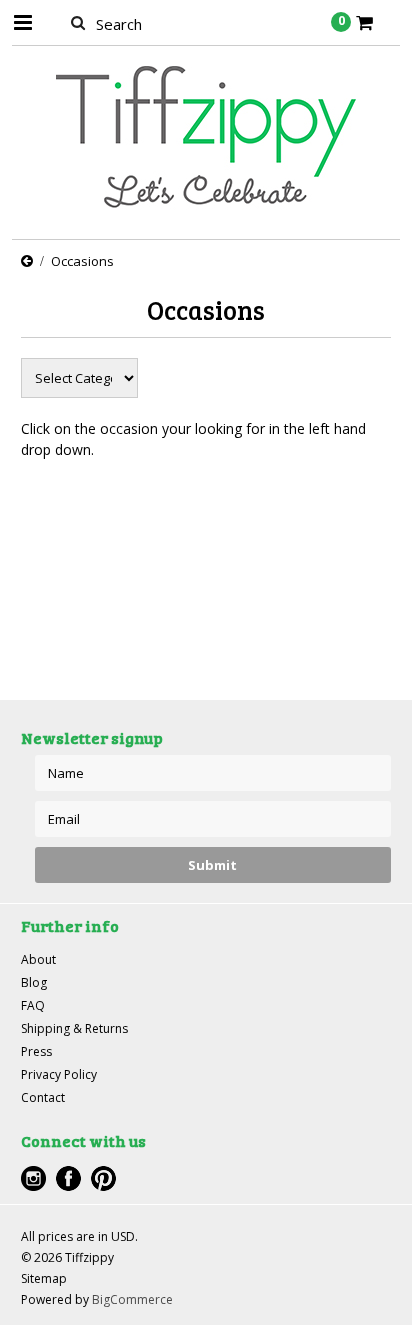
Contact (43, 1097)
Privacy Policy (59, 1074)
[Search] (78, 22)
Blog (34, 982)
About (38, 959)
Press (36, 1051)
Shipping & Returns (74, 1028)
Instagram (33, 1178)
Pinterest (103, 1178)
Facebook (68, 1178)
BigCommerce (132, 1299)
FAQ (33, 1005)
